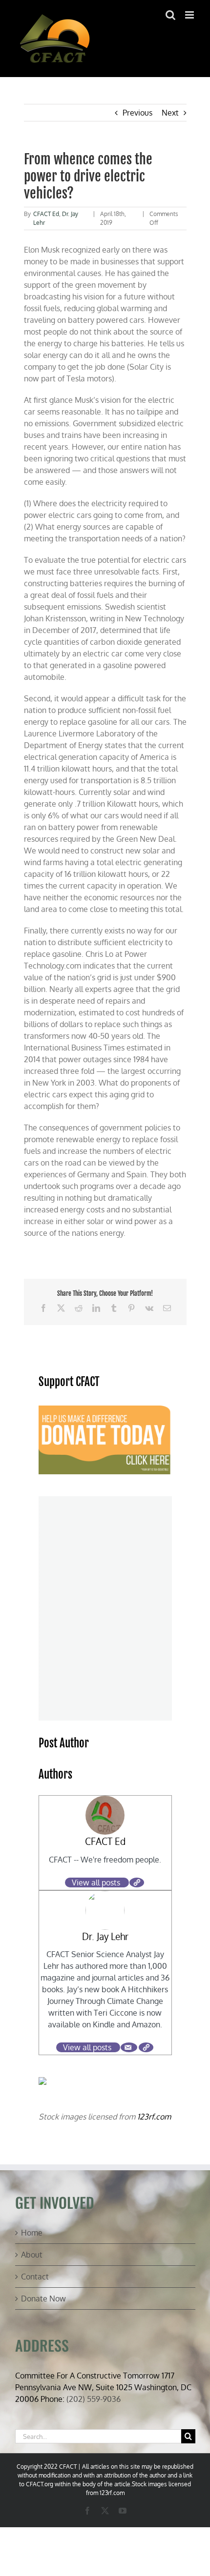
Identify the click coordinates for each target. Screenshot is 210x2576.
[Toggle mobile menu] (190, 15)
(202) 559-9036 (94, 2399)
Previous (137, 113)
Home (32, 2233)
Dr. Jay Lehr (105, 1936)
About (32, 2255)
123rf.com (154, 2117)
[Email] (129, 2047)
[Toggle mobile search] (170, 15)
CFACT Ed (46, 214)
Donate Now (43, 2299)
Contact (35, 2277)
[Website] (137, 1882)
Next (170, 113)
